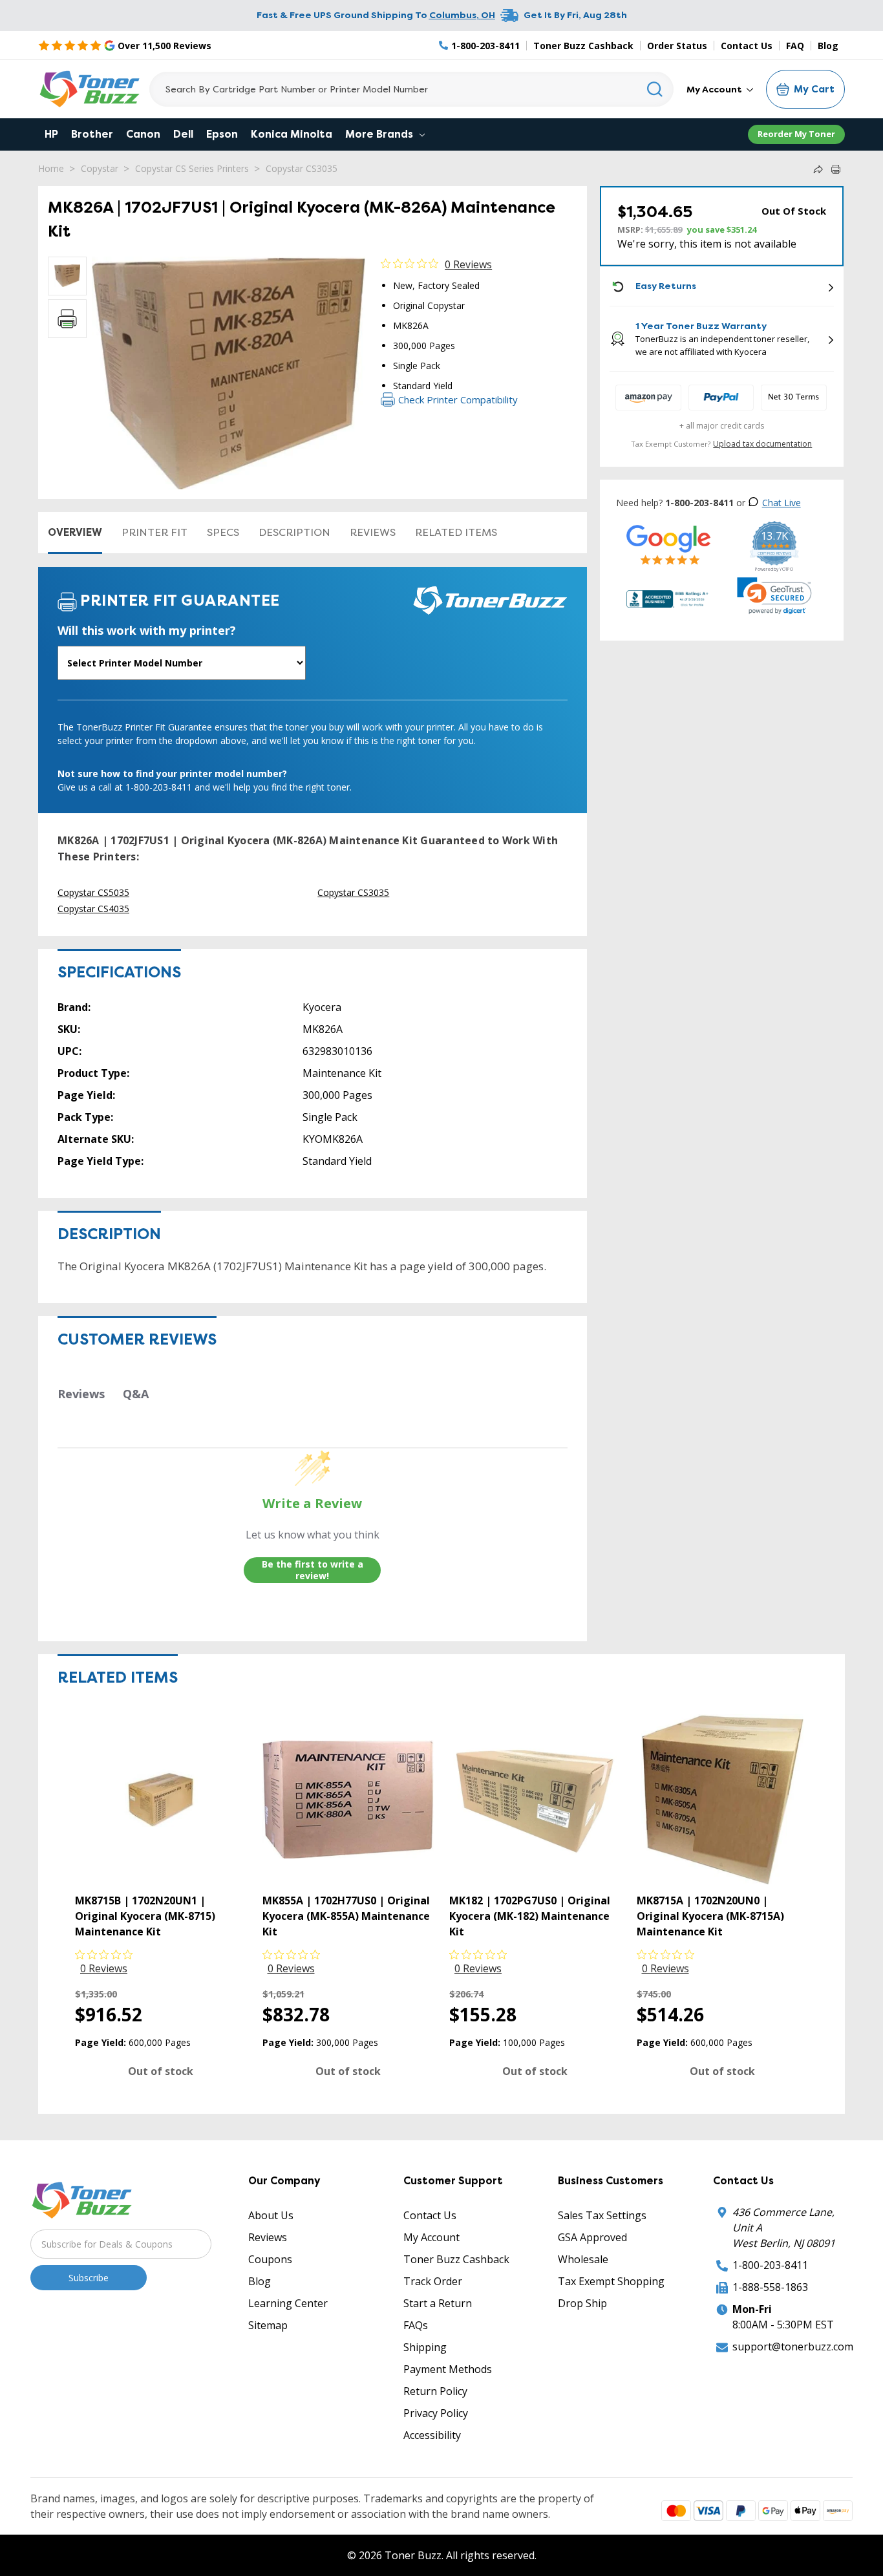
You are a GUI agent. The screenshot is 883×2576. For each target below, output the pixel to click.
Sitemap (268, 2325)
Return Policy (435, 2391)
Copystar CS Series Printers (192, 168)
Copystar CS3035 (302, 168)
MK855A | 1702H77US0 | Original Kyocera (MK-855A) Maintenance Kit (346, 1916)
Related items (456, 532)
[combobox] (411, 89)
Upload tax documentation (762, 444)
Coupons (270, 2259)
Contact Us (747, 46)
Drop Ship (582, 2303)
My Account (715, 89)
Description (294, 532)
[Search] (655, 89)
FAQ (795, 46)
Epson (222, 134)
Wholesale (583, 2259)
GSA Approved (592, 2237)
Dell (183, 134)
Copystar (100, 168)
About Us (271, 2215)
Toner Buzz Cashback (583, 46)
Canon (143, 134)
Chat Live (782, 503)
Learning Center (288, 2303)
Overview (75, 532)
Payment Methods (448, 2369)
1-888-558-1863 (770, 2287)
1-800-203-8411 (770, 2265)
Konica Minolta (292, 134)
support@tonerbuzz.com (793, 2347)
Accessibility (432, 2435)
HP (51, 134)
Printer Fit (154, 532)
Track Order (433, 2281)
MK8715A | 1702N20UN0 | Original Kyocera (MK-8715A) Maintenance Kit (710, 1916)
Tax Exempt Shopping (611, 2281)
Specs (223, 532)
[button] (774, 596)
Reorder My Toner (796, 134)
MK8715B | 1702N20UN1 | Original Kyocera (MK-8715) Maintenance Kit (145, 1916)
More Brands (380, 134)
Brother (92, 134)
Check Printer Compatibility (458, 399)
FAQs (416, 2325)
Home (51, 168)
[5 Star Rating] (669, 545)
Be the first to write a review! (313, 1570)
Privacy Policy (436, 2413)
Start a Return (438, 2303)
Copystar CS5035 (93, 892)
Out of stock (161, 2071)
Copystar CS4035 (93, 909)
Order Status (677, 46)
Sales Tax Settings (602, 2215)
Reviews (373, 532)
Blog (828, 46)
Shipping (425, 2347)
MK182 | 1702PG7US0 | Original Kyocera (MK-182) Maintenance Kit (530, 1916)
